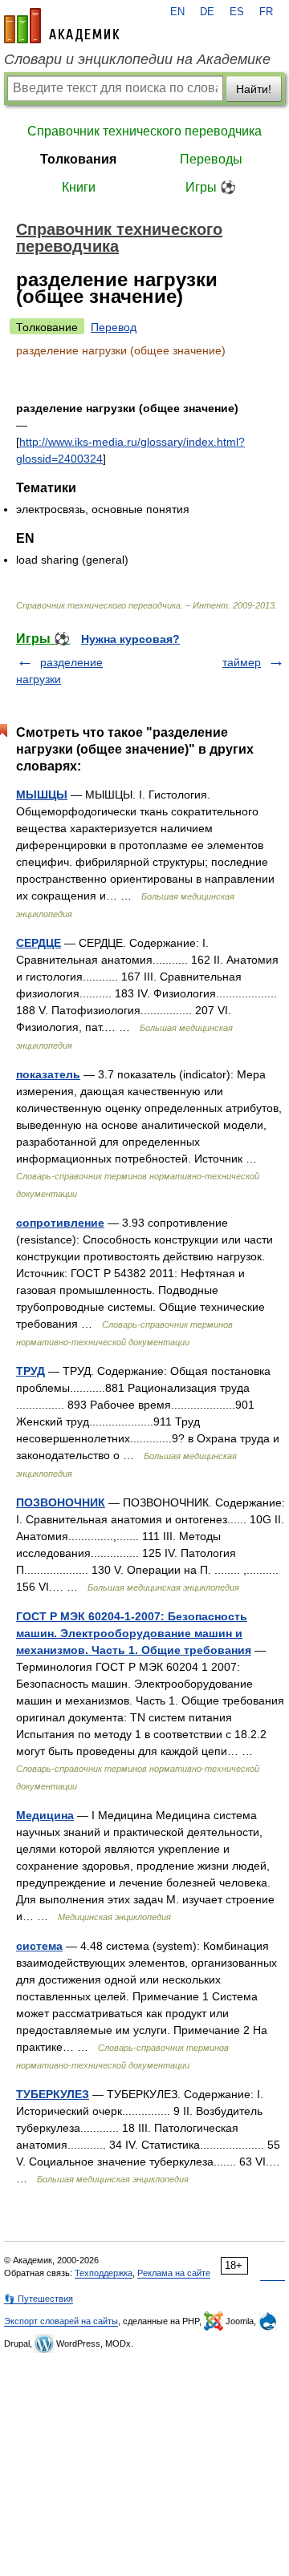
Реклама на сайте (174, 2273)
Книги (79, 187)
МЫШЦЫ (42, 795)
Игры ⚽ (211, 187)
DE (207, 12)
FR (266, 12)
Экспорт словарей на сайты (61, 2321)
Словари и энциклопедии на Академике (137, 59)
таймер (242, 662)
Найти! (254, 89)
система (39, 1946)
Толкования (78, 159)
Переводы (211, 159)
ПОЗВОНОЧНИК (61, 1502)
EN (177, 12)
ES (237, 12)
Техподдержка (104, 2273)
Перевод (114, 327)
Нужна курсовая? (130, 639)
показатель (48, 1074)
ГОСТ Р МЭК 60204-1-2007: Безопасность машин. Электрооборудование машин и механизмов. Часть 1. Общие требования (134, 1633)
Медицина (45, 1815)
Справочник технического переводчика (144, 131)
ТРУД (31, 1371)
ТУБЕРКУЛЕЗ (53, 2094)
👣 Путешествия (39, 2299)
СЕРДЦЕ (39, 943)
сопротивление (60, 1223)
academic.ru (62, 26)
